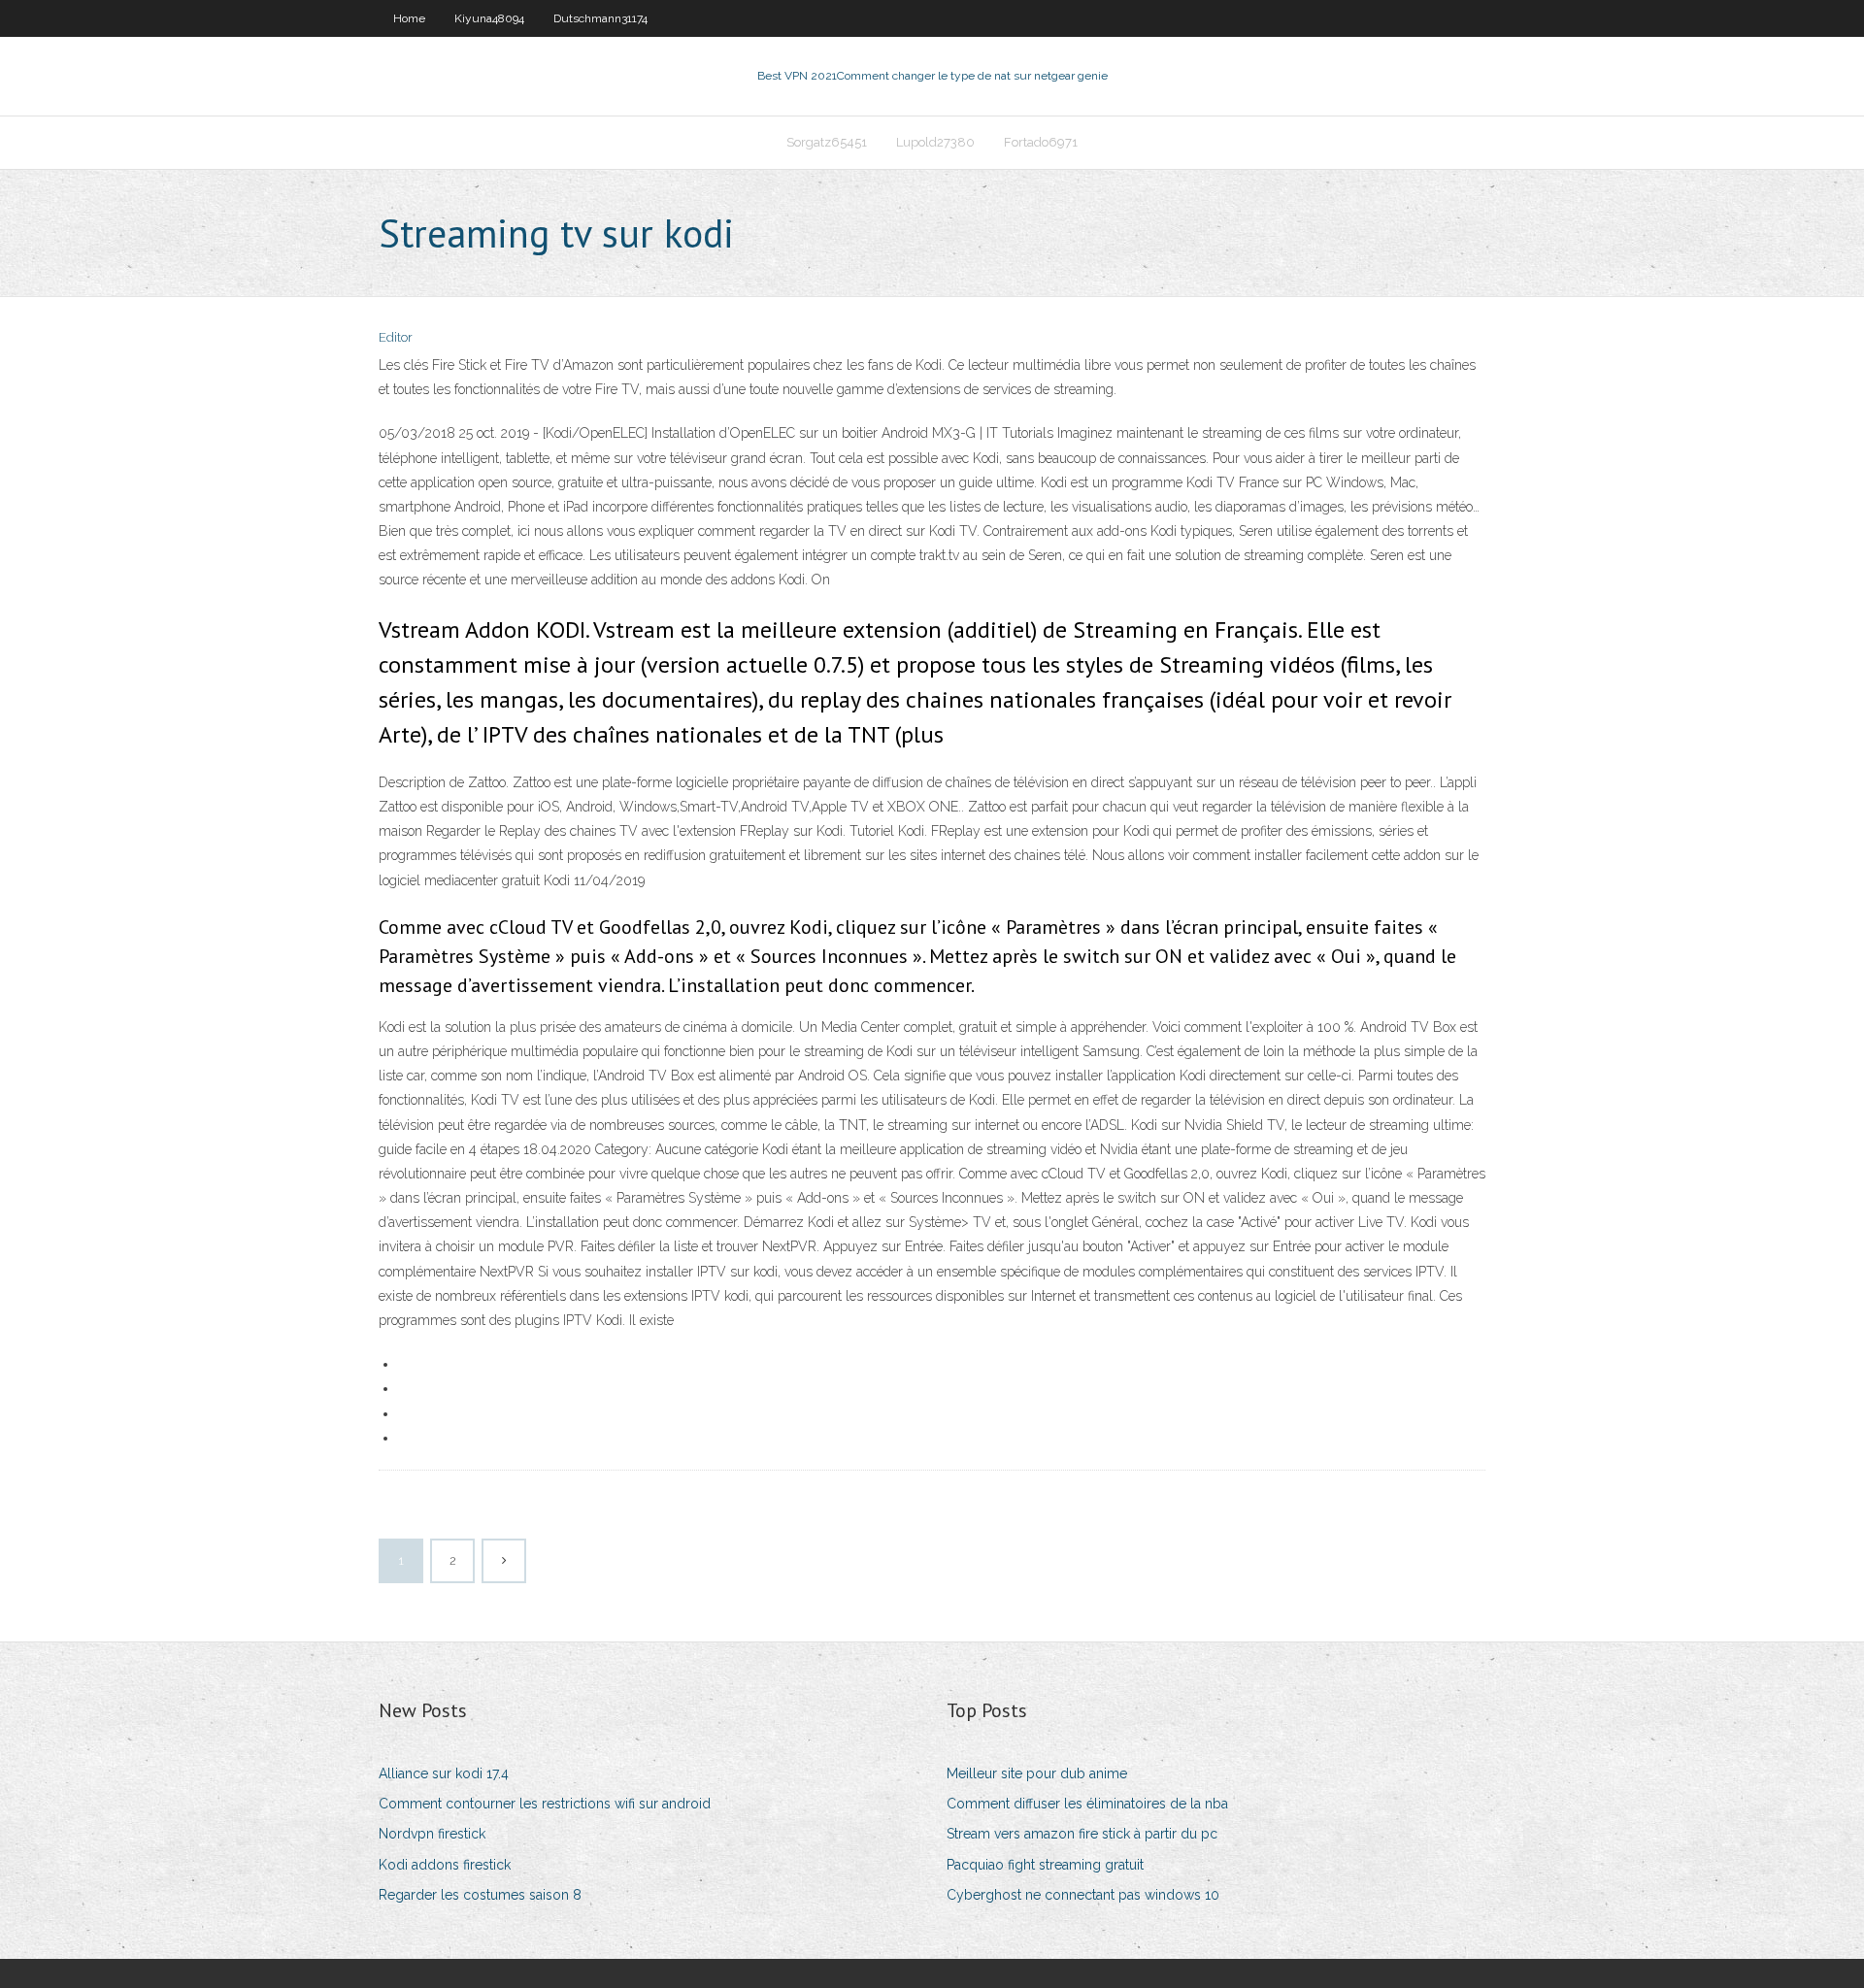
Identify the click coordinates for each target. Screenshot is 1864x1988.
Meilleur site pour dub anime (1037, 1773)
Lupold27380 (935, 142)
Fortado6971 (1041, 142)
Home (409, 18)
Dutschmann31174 (600, 18)
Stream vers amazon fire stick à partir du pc (1082, 1834)
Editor (396, 337)
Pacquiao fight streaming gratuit (1045, 1865)
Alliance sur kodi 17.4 (444, 1773)
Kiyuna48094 (489, 18)
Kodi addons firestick (445, 1865)
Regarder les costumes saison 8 (480, 1895)
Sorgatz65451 (827, 142)
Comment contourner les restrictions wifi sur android (545, 1804)
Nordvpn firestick (432, 1834)
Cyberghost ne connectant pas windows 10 (1083, 1895)
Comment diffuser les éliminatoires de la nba (1087, 1804)
